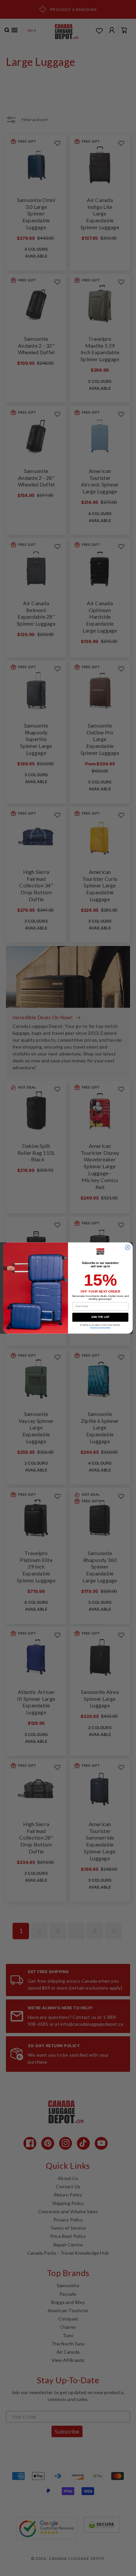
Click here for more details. (100, 1328)
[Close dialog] (128, 1247)
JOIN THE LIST (101, 1317)
